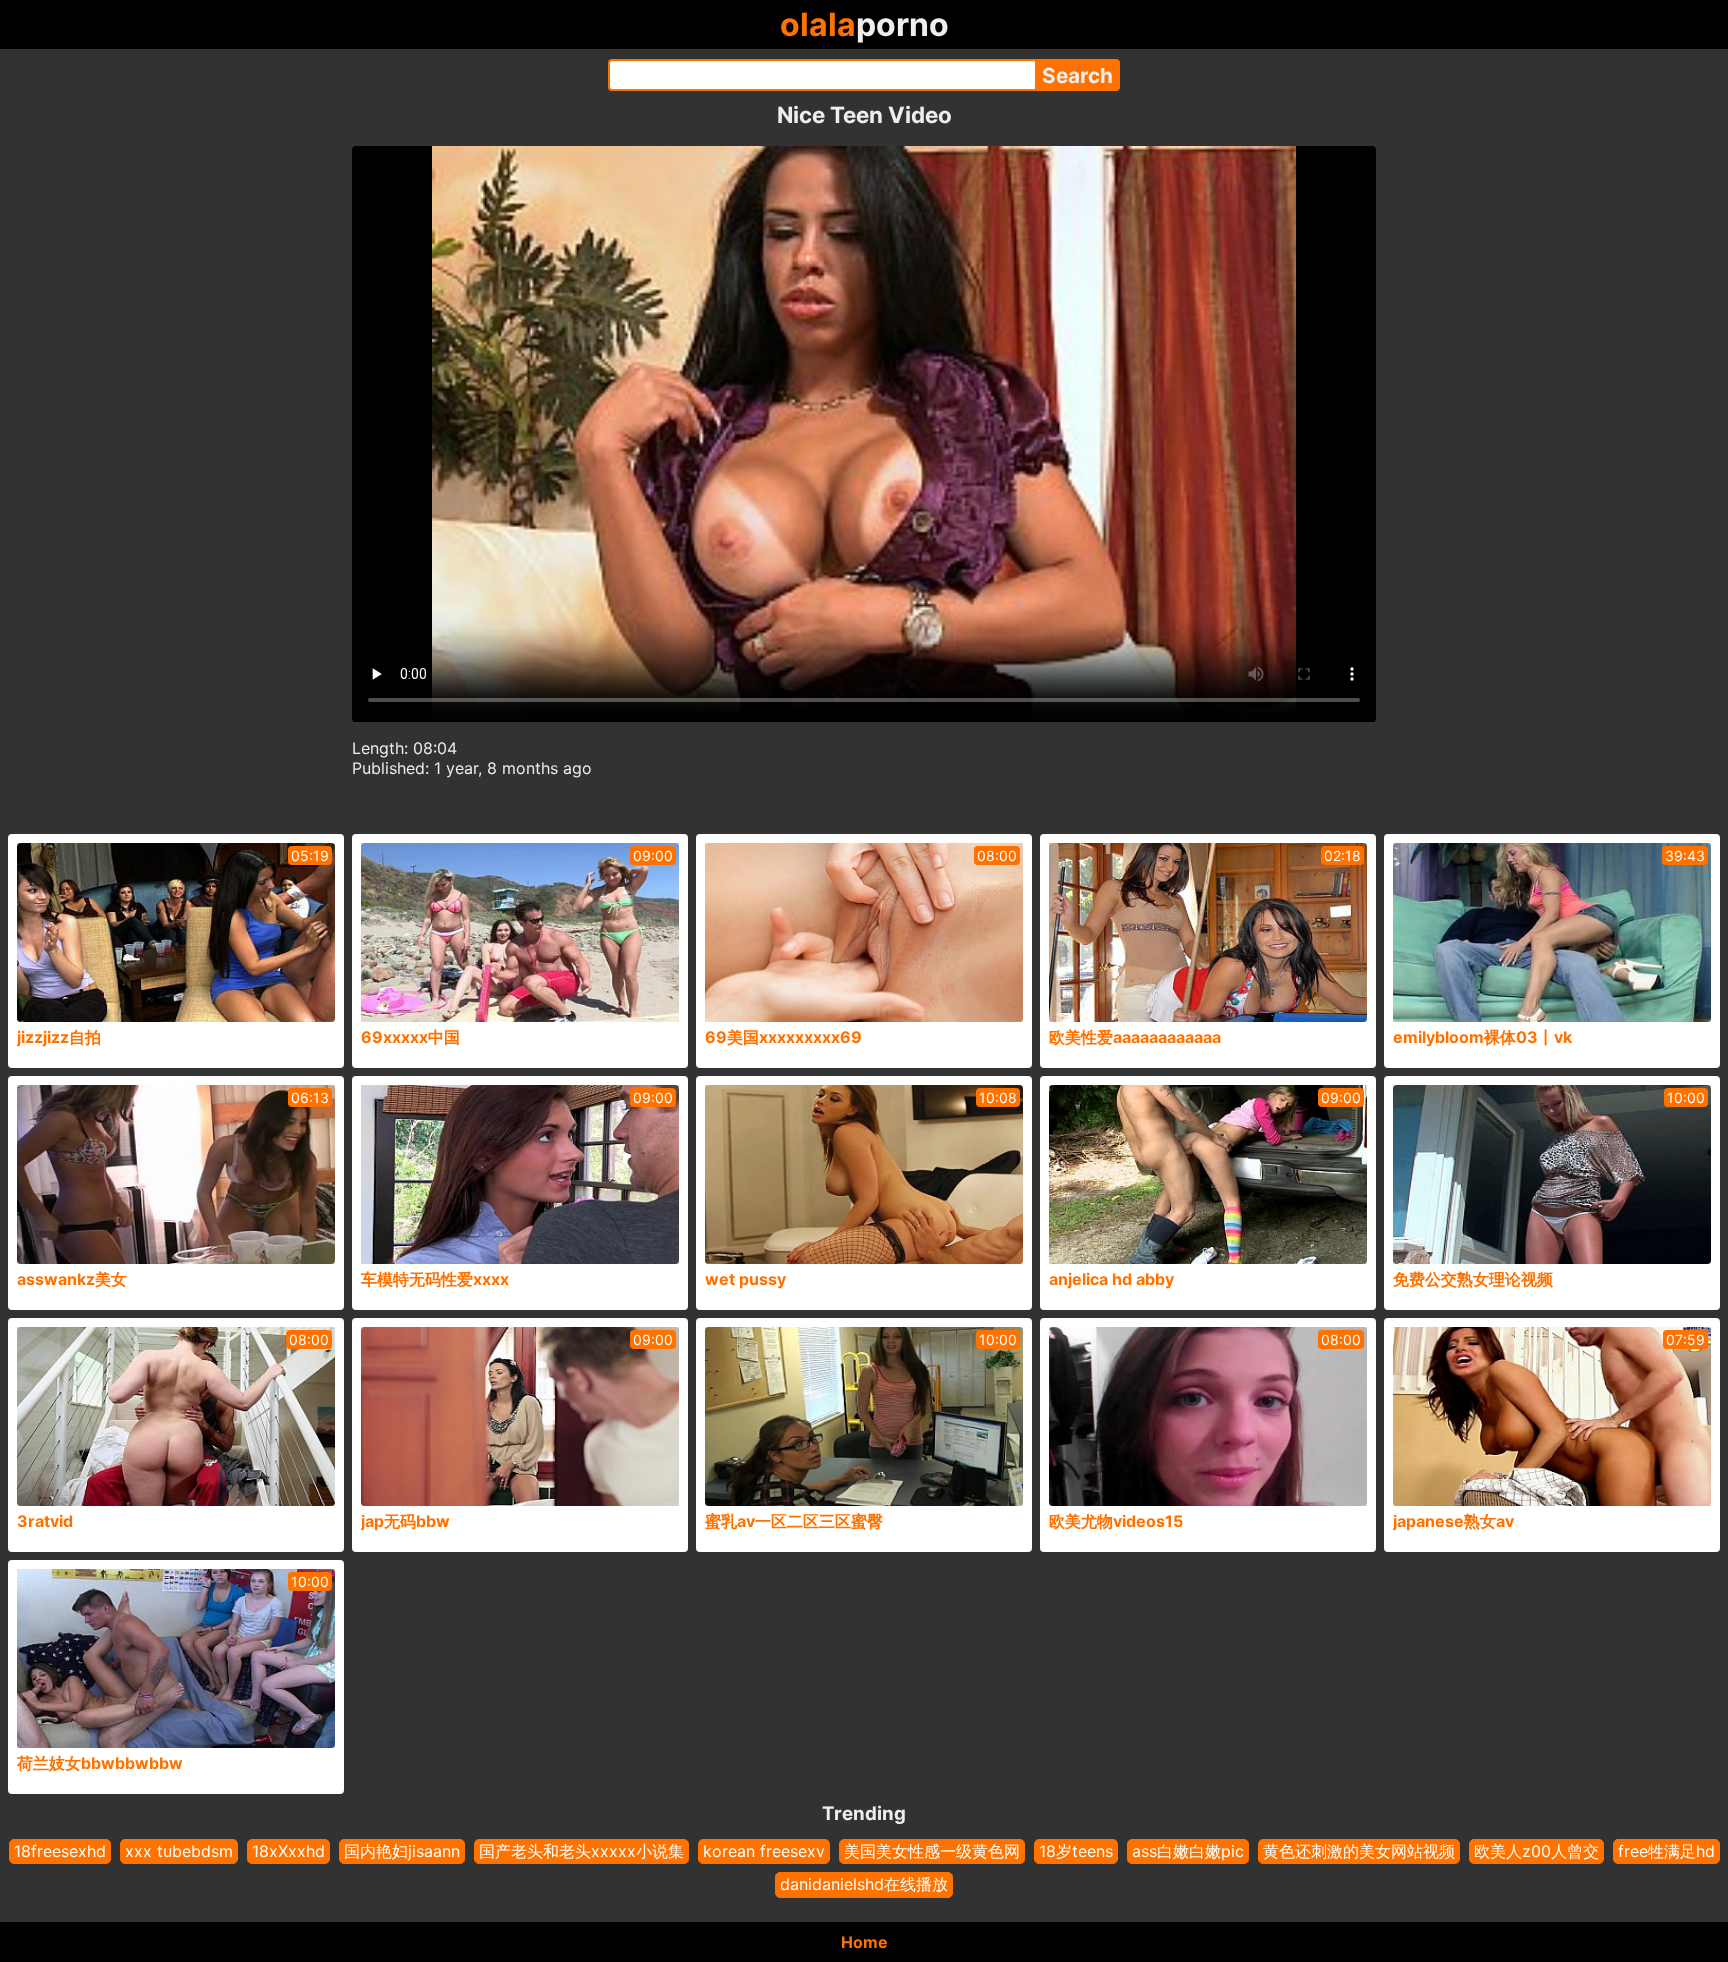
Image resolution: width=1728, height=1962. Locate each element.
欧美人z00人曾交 (1536, 1851)
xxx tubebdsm (179, 1851)
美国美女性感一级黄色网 (932, 1851)
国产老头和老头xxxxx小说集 (581, 1851)
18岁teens (1076, 1851)
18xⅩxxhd (288, 1851)
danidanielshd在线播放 (864, 1884)
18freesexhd (60, 1851)
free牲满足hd (1666, 1851)
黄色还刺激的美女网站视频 (1359, 1851)
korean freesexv (764, 1851)
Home (864, 1942)
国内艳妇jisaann (402, 1851)
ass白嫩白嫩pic (1188, 1851)
